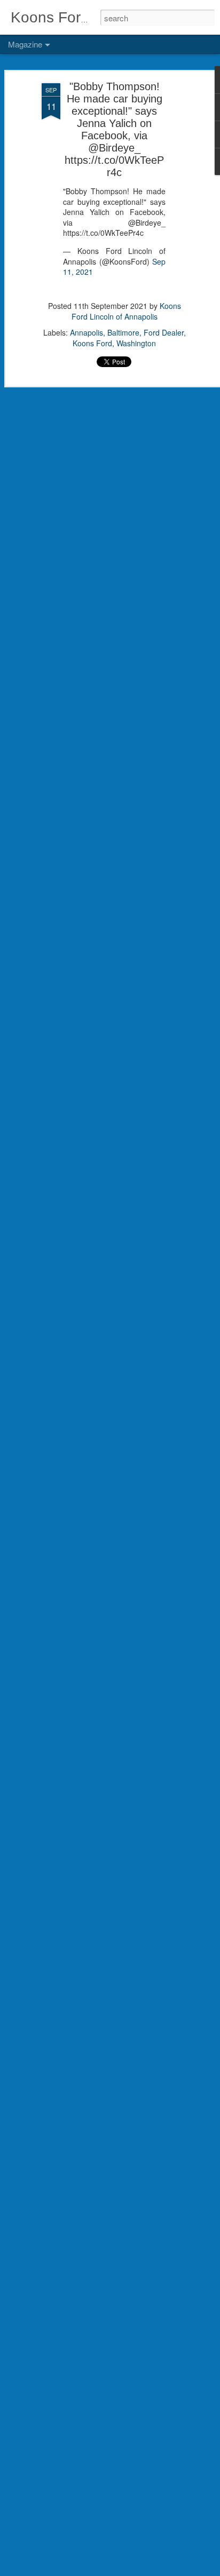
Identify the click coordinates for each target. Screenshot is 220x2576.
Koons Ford (92, 343)
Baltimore (123, 332)
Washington (136, 343)
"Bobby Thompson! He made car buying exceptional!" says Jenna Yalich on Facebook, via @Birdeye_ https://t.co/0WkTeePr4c (114, 129)
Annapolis (87, 332)
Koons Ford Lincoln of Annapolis (126, 311)
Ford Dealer (164, 332)
